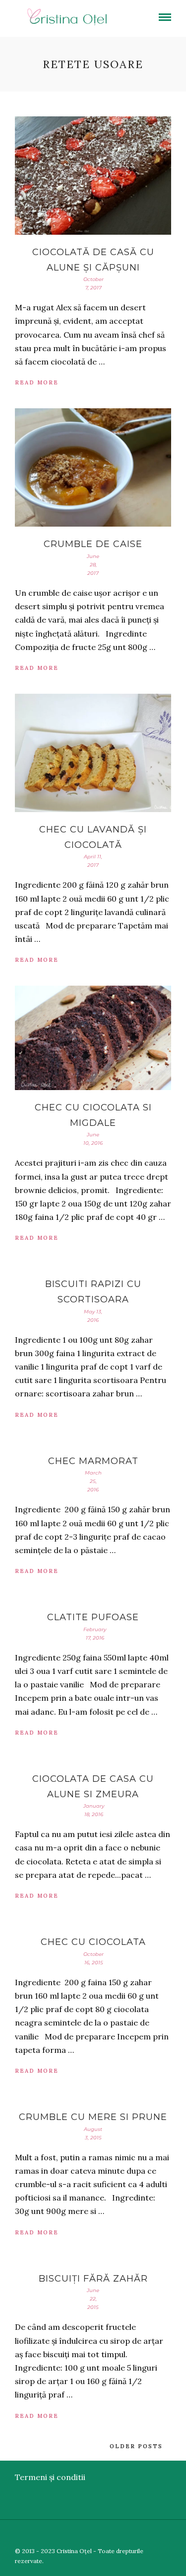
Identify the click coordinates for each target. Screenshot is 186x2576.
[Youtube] (151, 2535)
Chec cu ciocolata (93, 1942)
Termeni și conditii (50, 2477)
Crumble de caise (93, 544)
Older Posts (136, 2446)
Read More (37, 382)
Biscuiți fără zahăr (93, 2279)
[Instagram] (180, 2535)
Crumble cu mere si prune (93, 2117)
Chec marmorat (93, 1461)
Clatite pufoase (93, 1617)
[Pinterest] (165, 2535)
